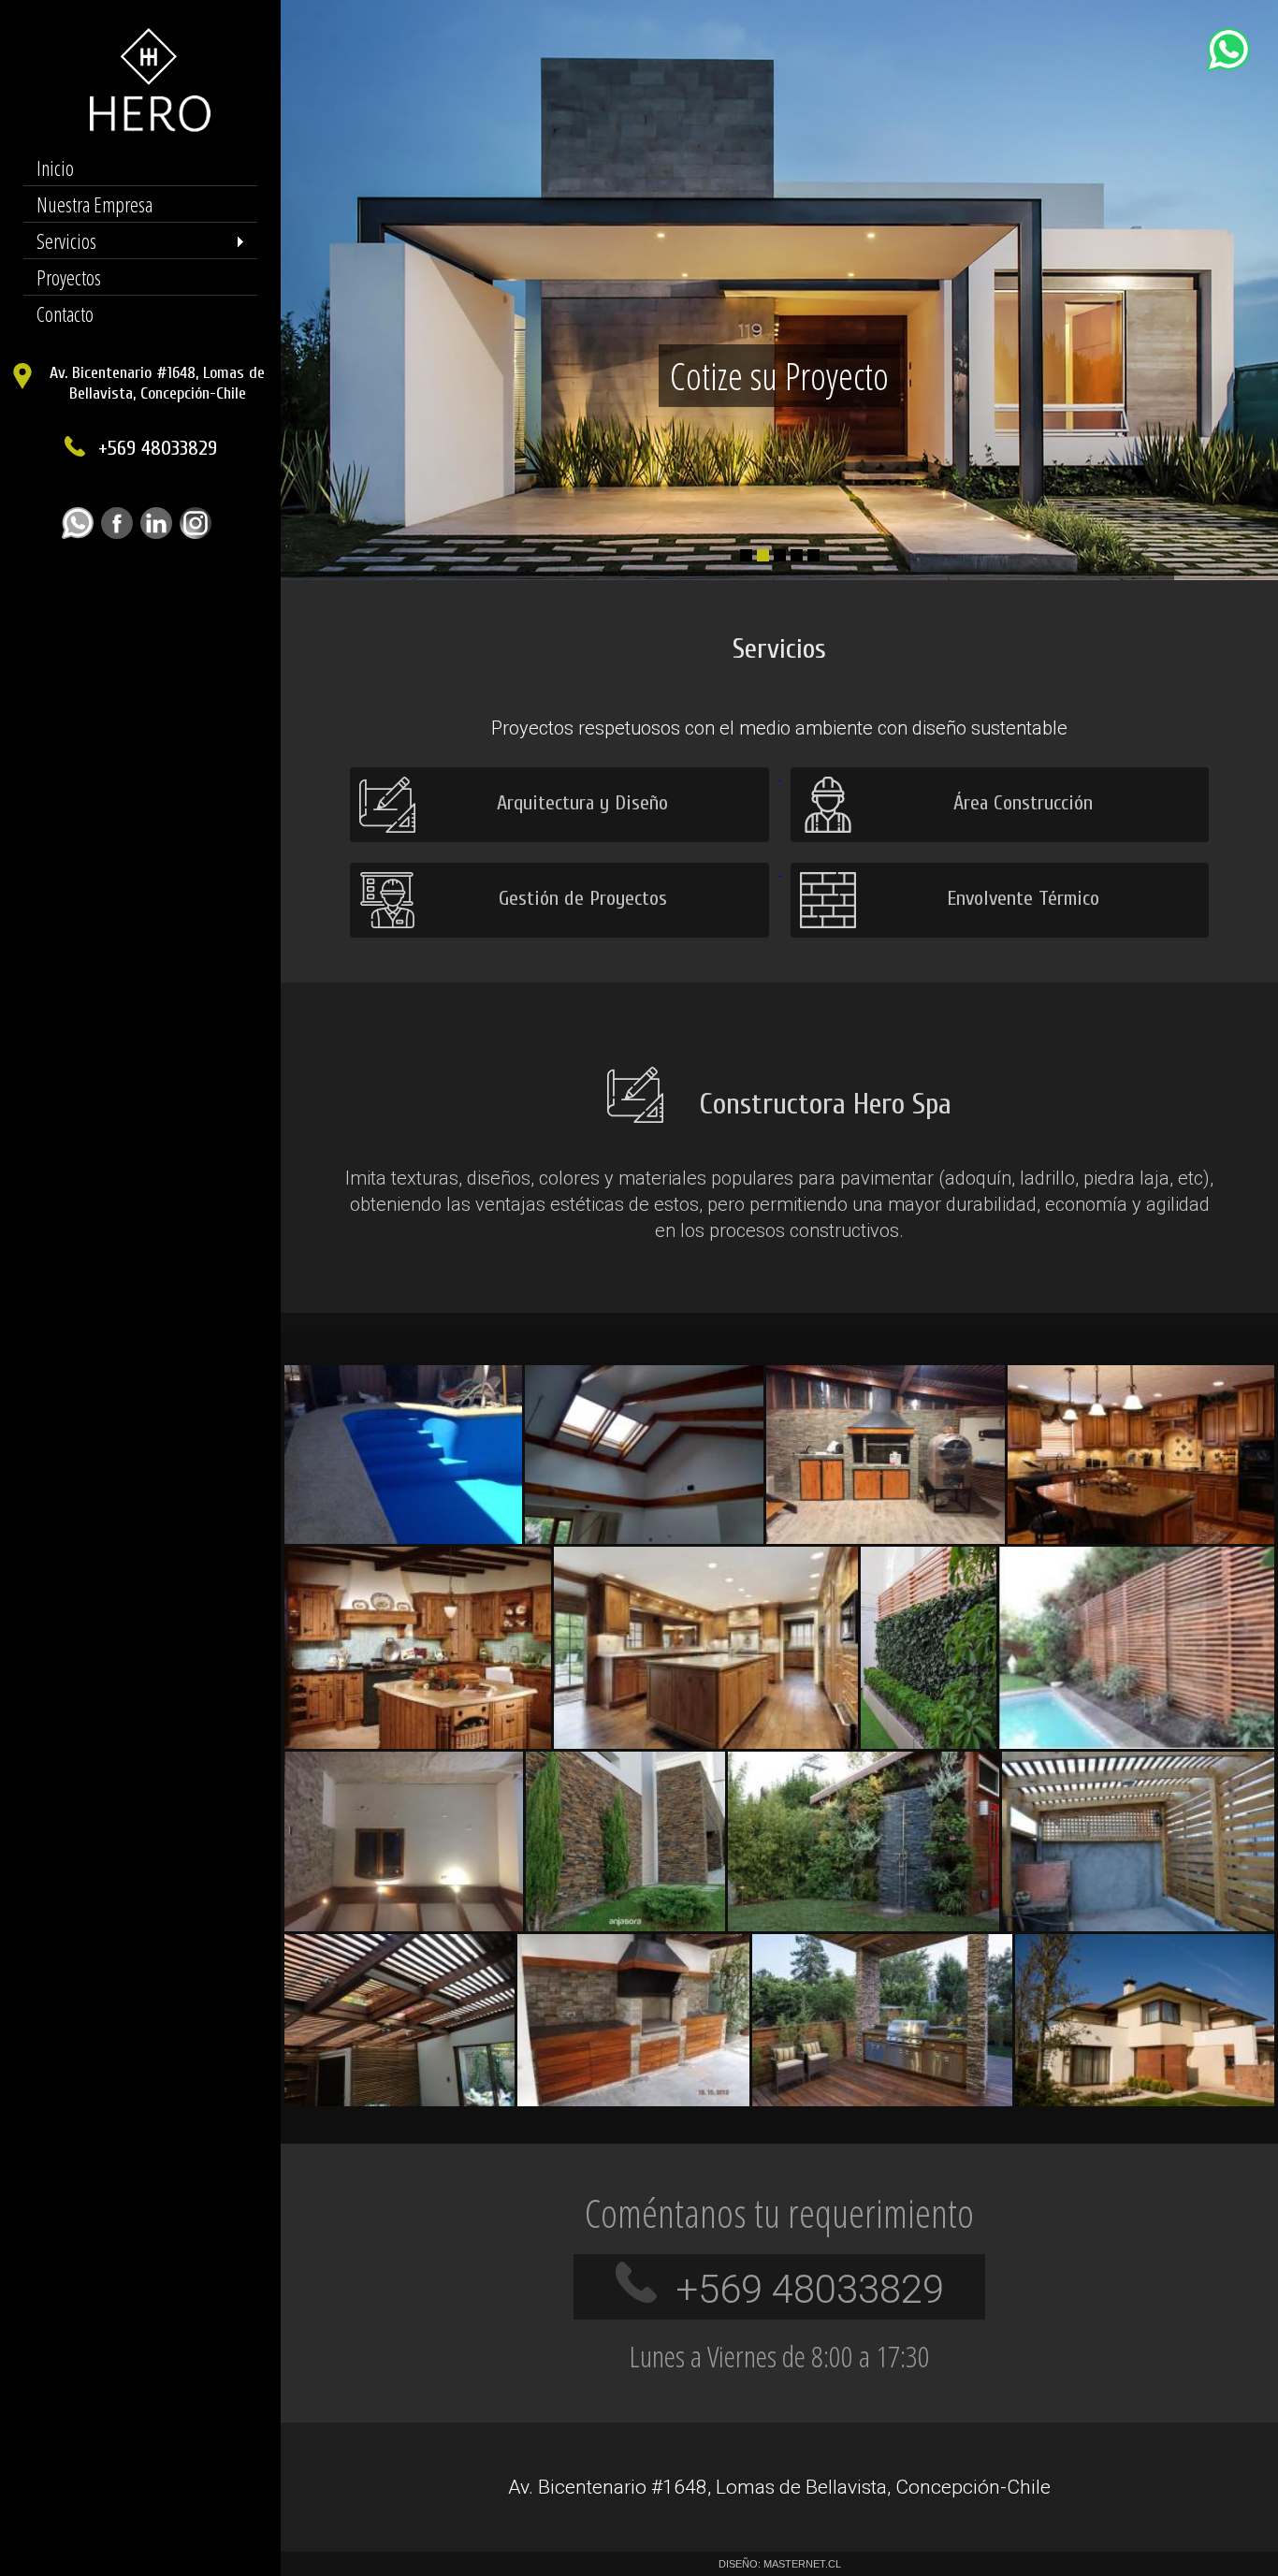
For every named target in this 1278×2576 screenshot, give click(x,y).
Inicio (55, 167)
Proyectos (69, 277)
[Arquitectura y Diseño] (561, 775)
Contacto (65, 313)
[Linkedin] (160, 534)
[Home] (141, 127)
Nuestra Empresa (94, 204)
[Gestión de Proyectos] (561, 870)
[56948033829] (81, 534)
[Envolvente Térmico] (1000, 870)
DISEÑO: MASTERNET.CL (780, 2564)
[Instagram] (199, 534)
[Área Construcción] (1000, 775)
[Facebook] (121, 534)
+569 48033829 (158, 448)
